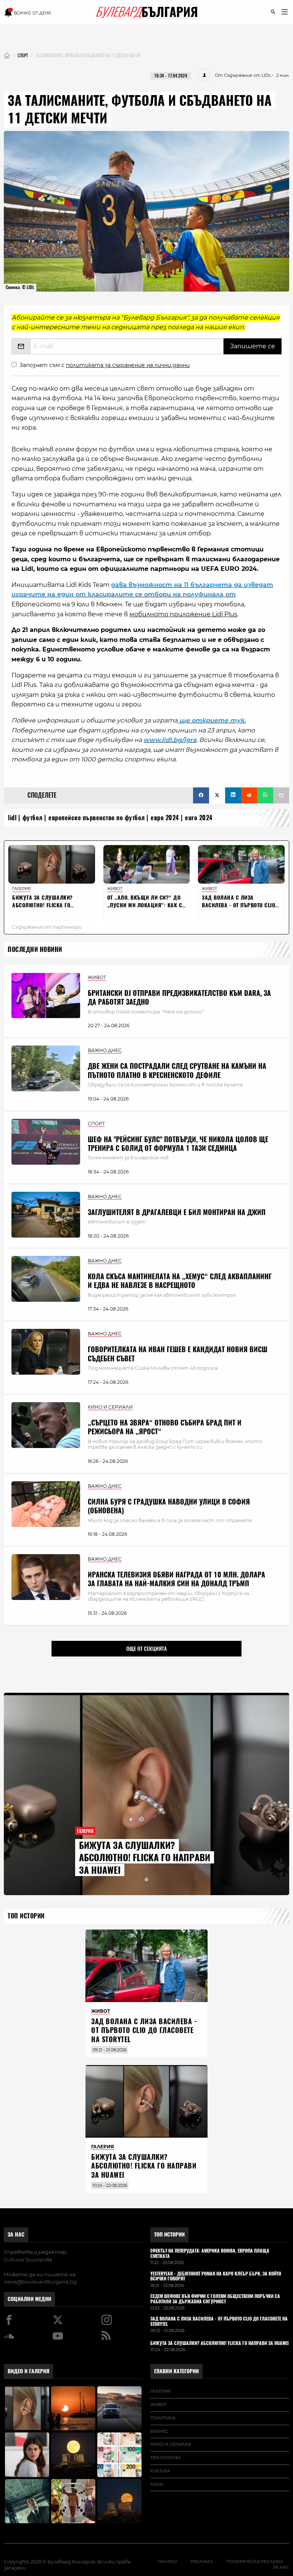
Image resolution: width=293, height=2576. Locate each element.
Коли (157, 2484)
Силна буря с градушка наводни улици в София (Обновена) (169, 1506)
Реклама (201, 2561)
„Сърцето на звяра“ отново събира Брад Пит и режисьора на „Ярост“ (165, 1427)
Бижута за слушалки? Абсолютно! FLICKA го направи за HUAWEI (145, 1858)
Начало (167, 2561)
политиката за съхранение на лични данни (128, 365)
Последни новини (35, 949)
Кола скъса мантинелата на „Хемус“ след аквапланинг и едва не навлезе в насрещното (180, 1281)
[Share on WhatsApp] (265, 795)
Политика (163, 2418)
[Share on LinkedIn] (233, 795)
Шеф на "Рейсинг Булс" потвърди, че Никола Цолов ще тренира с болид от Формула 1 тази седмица (178, 1144)
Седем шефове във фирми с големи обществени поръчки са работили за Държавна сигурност (215, 2299)
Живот (159, 2405)
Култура (160, 2471)
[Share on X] (217, 795)
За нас (16, 2234)
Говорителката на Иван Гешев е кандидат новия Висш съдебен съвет (178, 1354)
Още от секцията (146, 1648)
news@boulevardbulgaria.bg (40, 2282)
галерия (160, 2391)
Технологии (165, 2458)
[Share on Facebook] (201, 795)
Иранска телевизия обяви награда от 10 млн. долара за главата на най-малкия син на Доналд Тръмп (176, 1579)
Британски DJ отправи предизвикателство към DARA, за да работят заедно (179, 997)
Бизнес (159, 2431)
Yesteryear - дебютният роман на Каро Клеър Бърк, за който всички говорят (216, 2277)
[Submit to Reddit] (249, 795)
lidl (12, 818)
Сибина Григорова (28, 2259)
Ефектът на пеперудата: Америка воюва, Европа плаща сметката (210, 2254)
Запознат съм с (105, 365)
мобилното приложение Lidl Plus (183, 614)
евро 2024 (165, 818)
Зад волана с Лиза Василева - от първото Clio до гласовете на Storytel (144, 2030)
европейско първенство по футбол (97, 818)
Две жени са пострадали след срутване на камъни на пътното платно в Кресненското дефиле (177, 1070)
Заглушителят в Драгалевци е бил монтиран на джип (177, 1212)
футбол (33, 818)
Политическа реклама (254, 2561)
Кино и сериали (171, 2444)
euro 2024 (199, 818)
